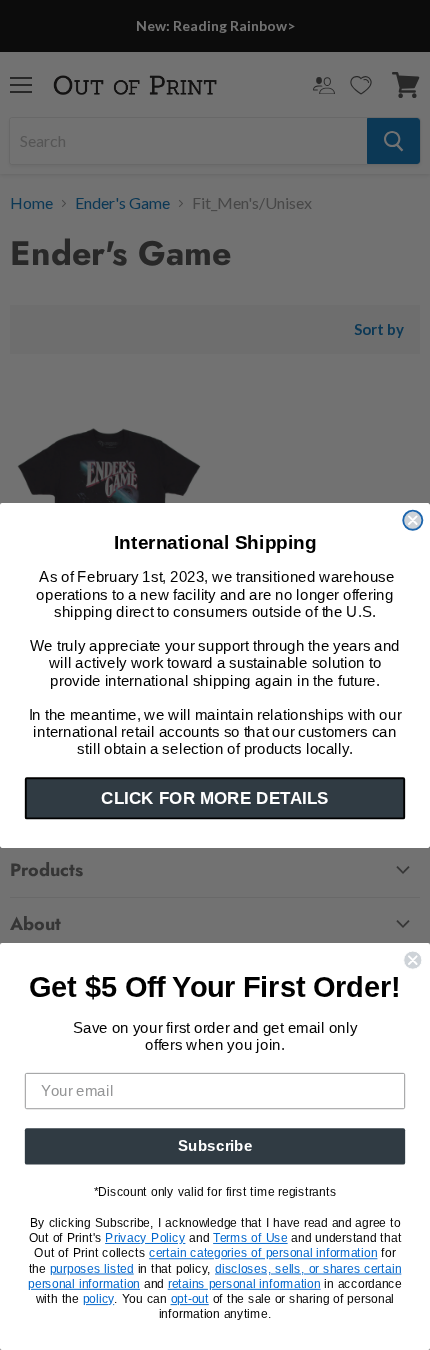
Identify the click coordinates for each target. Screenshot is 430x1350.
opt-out (190, 1299)
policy (99, 1299)
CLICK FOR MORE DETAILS (214, 797)
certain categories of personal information (263, 1253)
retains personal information (244, 1283)
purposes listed (92, 1268)
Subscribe (215, 1146)
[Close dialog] (412, 519)
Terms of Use (250, 1238)
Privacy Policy (145, 1238)
